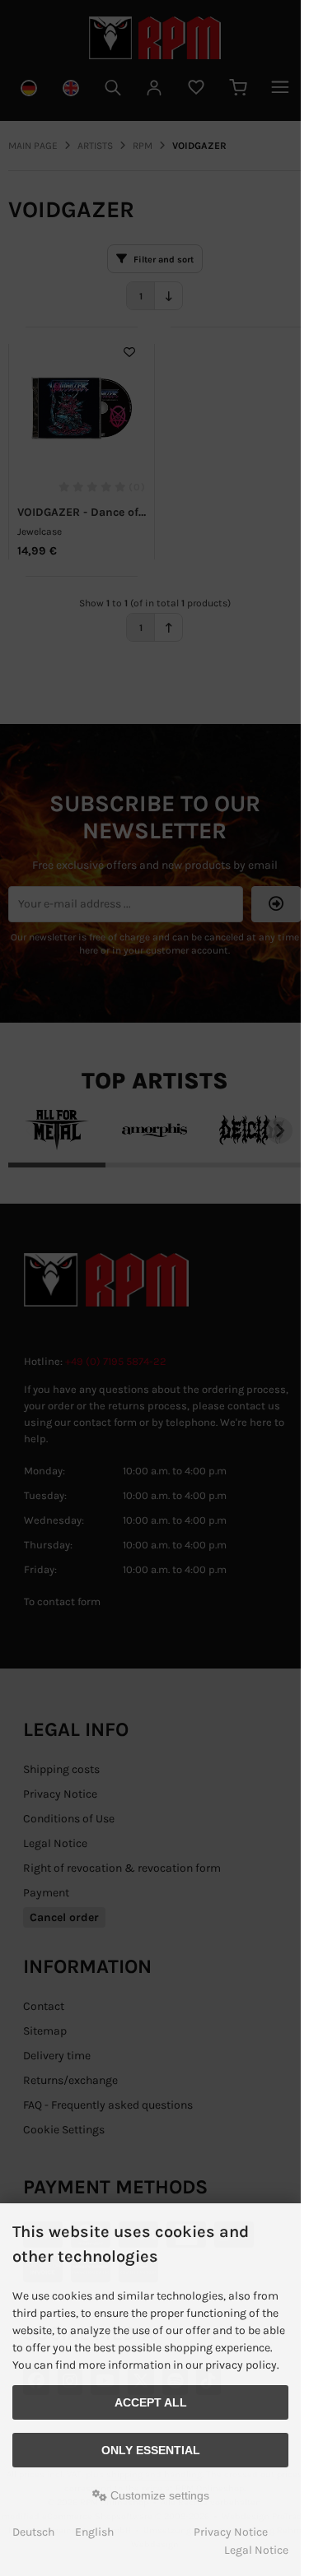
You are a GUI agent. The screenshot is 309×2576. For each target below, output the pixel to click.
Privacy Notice (231, 2532)
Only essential (151, 2450)
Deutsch (33, 2532)
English (94, 2532)
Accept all (151, 2402)
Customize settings (158, 2495)
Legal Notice (256, 2550)
